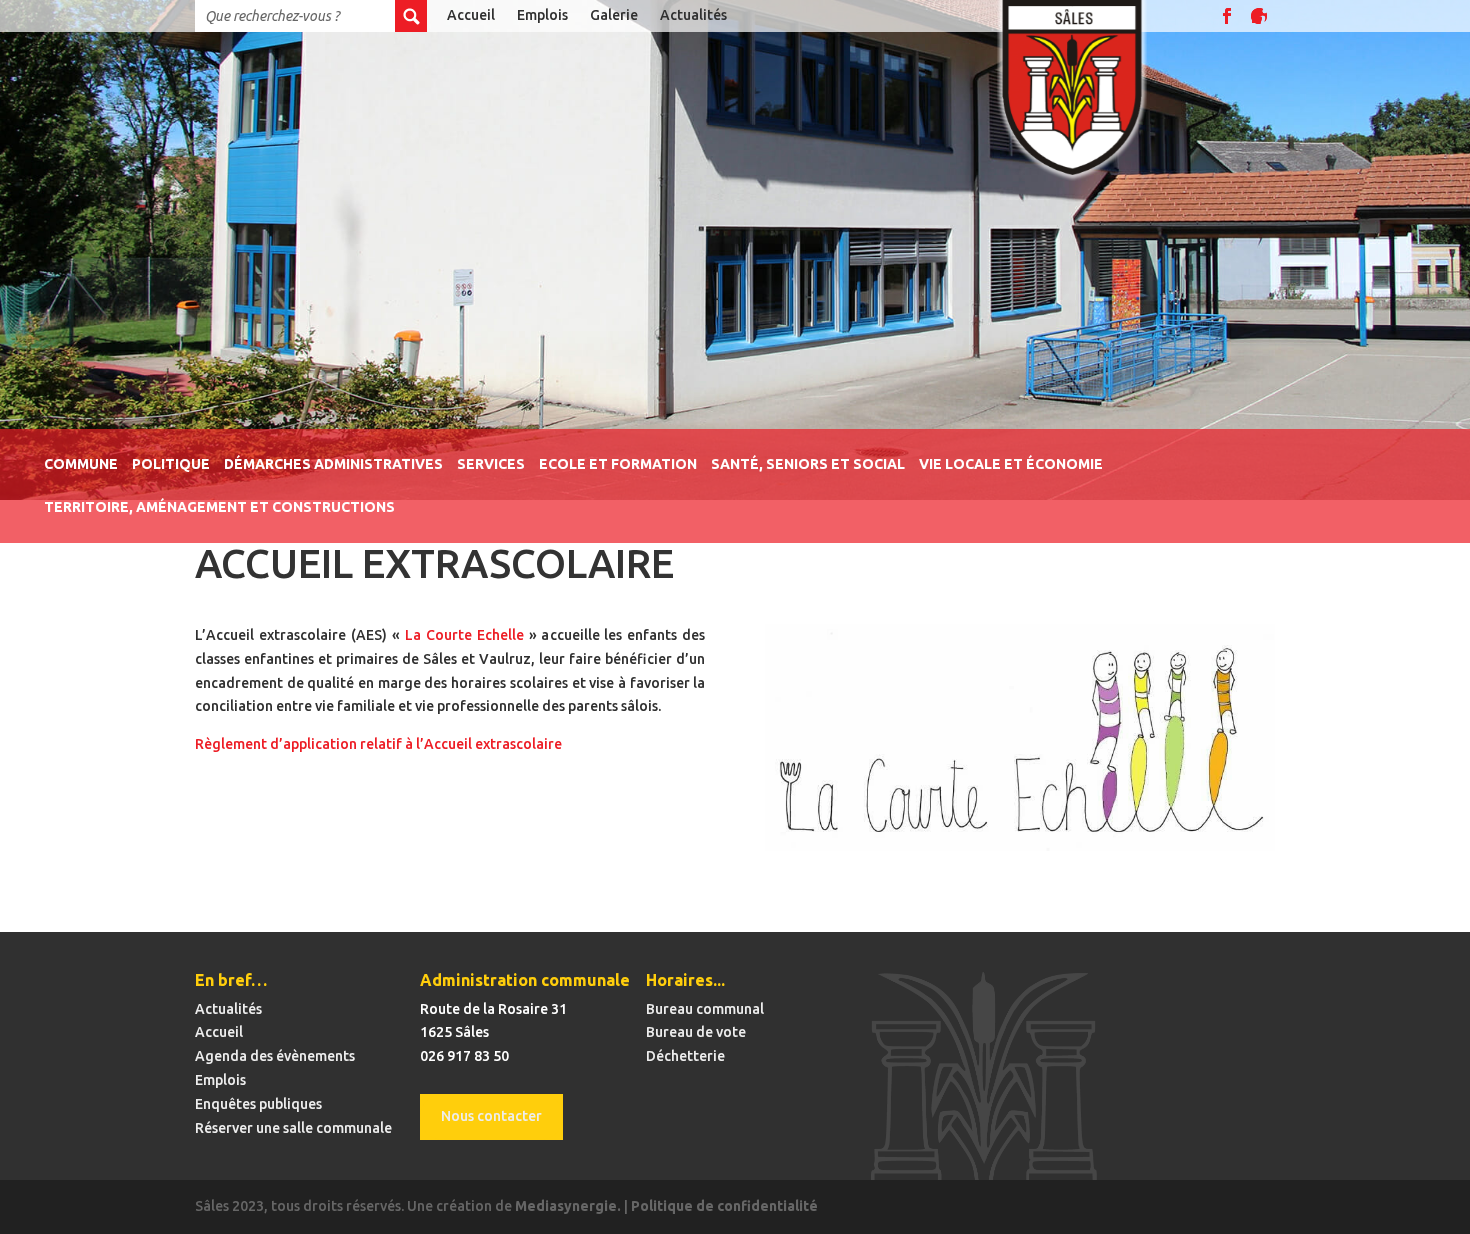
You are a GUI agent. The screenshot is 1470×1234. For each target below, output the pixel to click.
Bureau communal (705, 1009)
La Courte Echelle (464, 635)
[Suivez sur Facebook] (1227, 16)
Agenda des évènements (275, 1056)
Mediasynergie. (568, 1206)
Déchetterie (685, 1056)
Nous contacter (491, 1116)
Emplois (542, 15)
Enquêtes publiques (258, 1104)
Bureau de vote (696, 1032)
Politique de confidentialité (724, 1206)
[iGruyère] (1259, 16)
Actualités (693, 15)
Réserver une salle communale (293, 1128)
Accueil (471, 15)
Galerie (614, 15)
